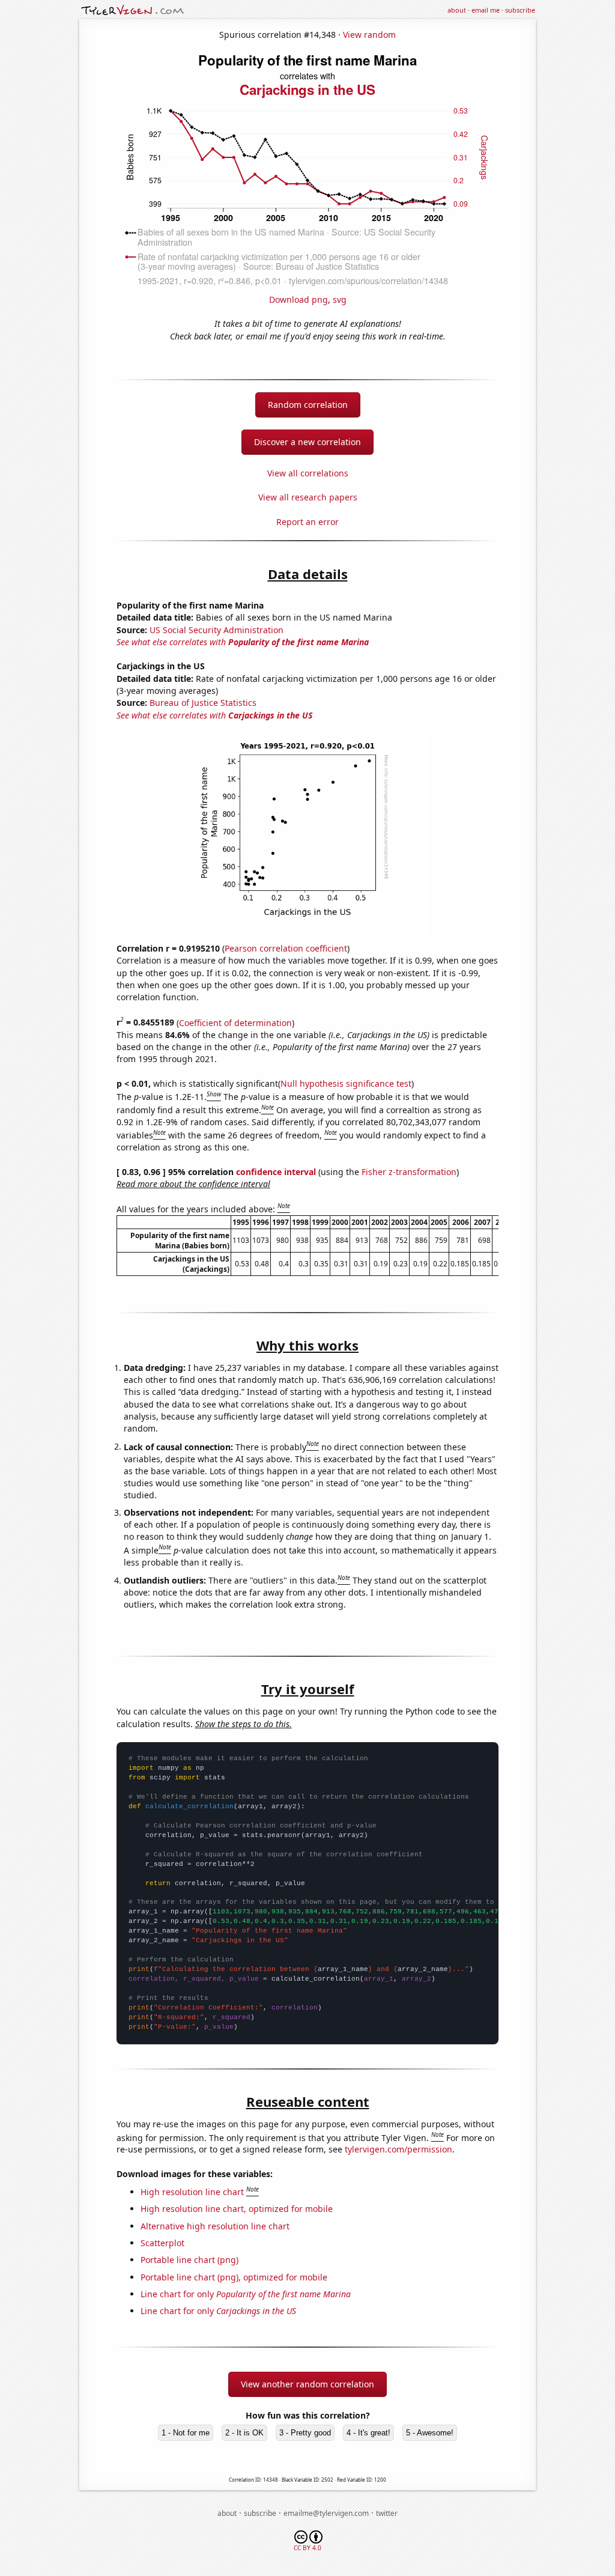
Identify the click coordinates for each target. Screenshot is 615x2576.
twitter (387, 2513)
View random (369, 35)
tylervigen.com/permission (398, 2149)
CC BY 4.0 (307, 2548)
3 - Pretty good (305, 2433)
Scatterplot (162, 2243)
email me (486, 10)
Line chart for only (246, 2294)
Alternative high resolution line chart (215, 2226)
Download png (298, 299)
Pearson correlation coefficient (286, 948)
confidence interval (276, 1172)
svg (340, 299)
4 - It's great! (368, 2433)
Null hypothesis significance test (346, 1083)
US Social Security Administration (217, 630)
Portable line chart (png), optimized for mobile (234, 2277)
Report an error (307, 522)
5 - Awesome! (430, 2433)
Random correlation (308, 405)
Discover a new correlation (307, 442)
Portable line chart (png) (189, 2260)
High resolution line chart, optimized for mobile (237, 2209)
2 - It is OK (244, 2433)
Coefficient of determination (235, 1022)
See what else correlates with (243, 642)
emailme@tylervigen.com (326, 2513)
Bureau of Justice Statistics (203, 703)
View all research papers (308, 497)
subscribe (520, 10)
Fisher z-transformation (409, 1172)
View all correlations (308, 473)
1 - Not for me (186, 2433)
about (457, 10)
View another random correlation (307, 2384)
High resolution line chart (192, 2192)
